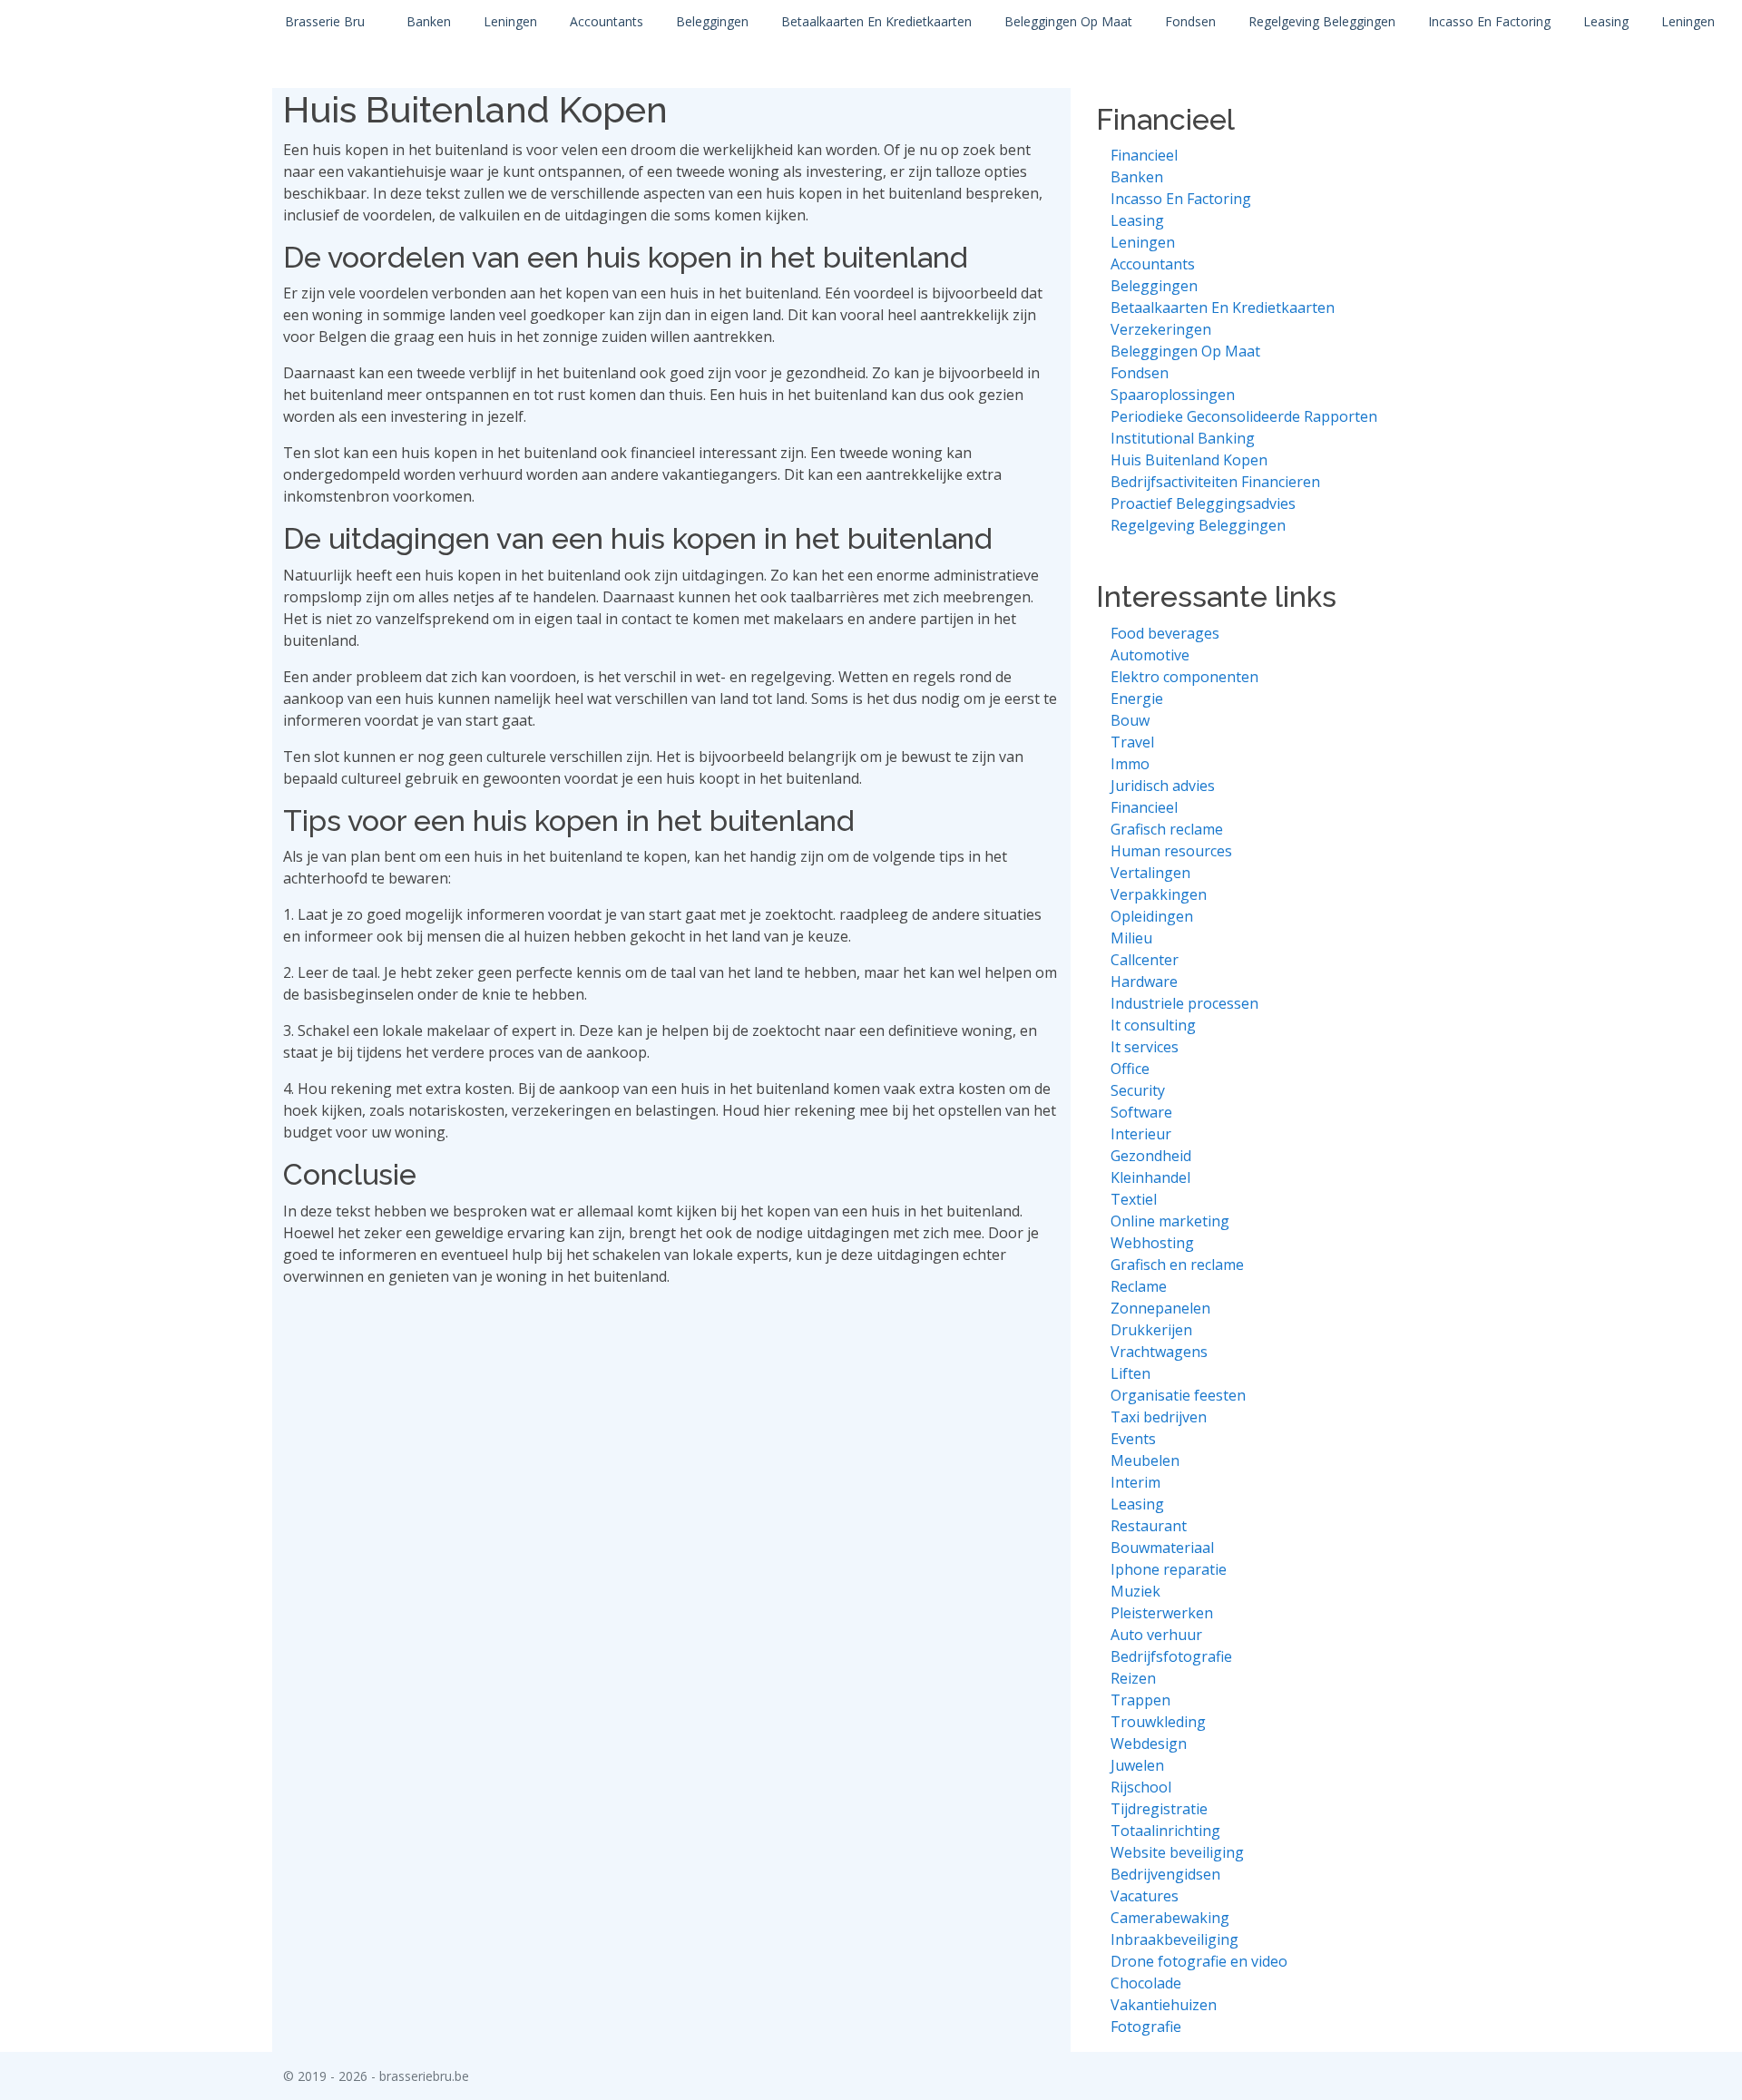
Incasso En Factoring (1489, 21)
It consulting (1153, 1025)
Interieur (1141, 1134)
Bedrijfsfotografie (1171, 1656)
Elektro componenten (1184, 677)
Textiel (1134, 1199)
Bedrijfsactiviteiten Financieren (1215, 482)
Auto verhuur (1156, 1635)
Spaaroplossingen (1173, 395)
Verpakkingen (1159, 894)
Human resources (1171, 851)
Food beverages (1165, 633)
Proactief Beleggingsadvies (1203, 503)
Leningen (510, 21)
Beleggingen (712, 21)
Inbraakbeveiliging (1174, 1939)
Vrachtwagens (1159, 1352)
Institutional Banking (1183, 438)
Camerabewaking (1170, 1918)
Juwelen (1137, 1765)
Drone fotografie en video (1199, 1961)
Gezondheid (1151, 1156)
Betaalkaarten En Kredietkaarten (876, 21)
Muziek (1135, 1591)
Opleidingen (1152, 916)
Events (1133, 1439)
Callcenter (1145, 960)
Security (1138, 1090)
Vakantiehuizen (1164, 2005)
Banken (429, 21)
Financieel (1144, 155)
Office (1130, 1069)
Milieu (1131, 938)
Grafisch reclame (1167, 829)
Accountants (607, 21)
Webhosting (1152, 1243)
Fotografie (1146, 2027)
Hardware (1144, 982)
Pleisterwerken (1162, 1613)
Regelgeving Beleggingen (1322, 21)
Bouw (1130, 720)
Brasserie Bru (325, 21)
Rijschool (1141, 1787)
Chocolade (1146, 1983)
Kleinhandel (1150, 1177)
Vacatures (1145, 1896)
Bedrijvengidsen (1165, 1874)
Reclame (1139, 1286)
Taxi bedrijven (1159, 1417)
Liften (1130, 1373)
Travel (1132, 742)
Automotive (1150, 655)
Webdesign (1149, 1743)
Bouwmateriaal (1162, 1548)
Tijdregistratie (1159, 1809)
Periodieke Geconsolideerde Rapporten (1244, 416)
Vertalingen (1150, 873)
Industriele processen (1184, 1003)
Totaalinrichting (1165, 1831)
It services (1145, 1047)
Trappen (1140, 1700)
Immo (1130, 764)
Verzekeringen (1161, 329)
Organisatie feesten (1178, 1395)
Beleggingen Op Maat (1068, 21)
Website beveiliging (1177, 1852)
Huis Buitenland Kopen (1189, 460)
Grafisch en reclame (1177, 1265)
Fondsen (1190, 21)
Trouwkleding (1158, 1722)
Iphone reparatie (1169, 1569)
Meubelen (1145, 1460)
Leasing (1606, 21)
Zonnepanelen (1160, 1308)
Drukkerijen (1151, 1330)
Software (1141, 1112)
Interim (1135, 1482)
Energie (1137, 698)
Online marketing (1170, 1221)
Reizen (1133, 1678)
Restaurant (1149, 1526)
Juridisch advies (1163, 786)
